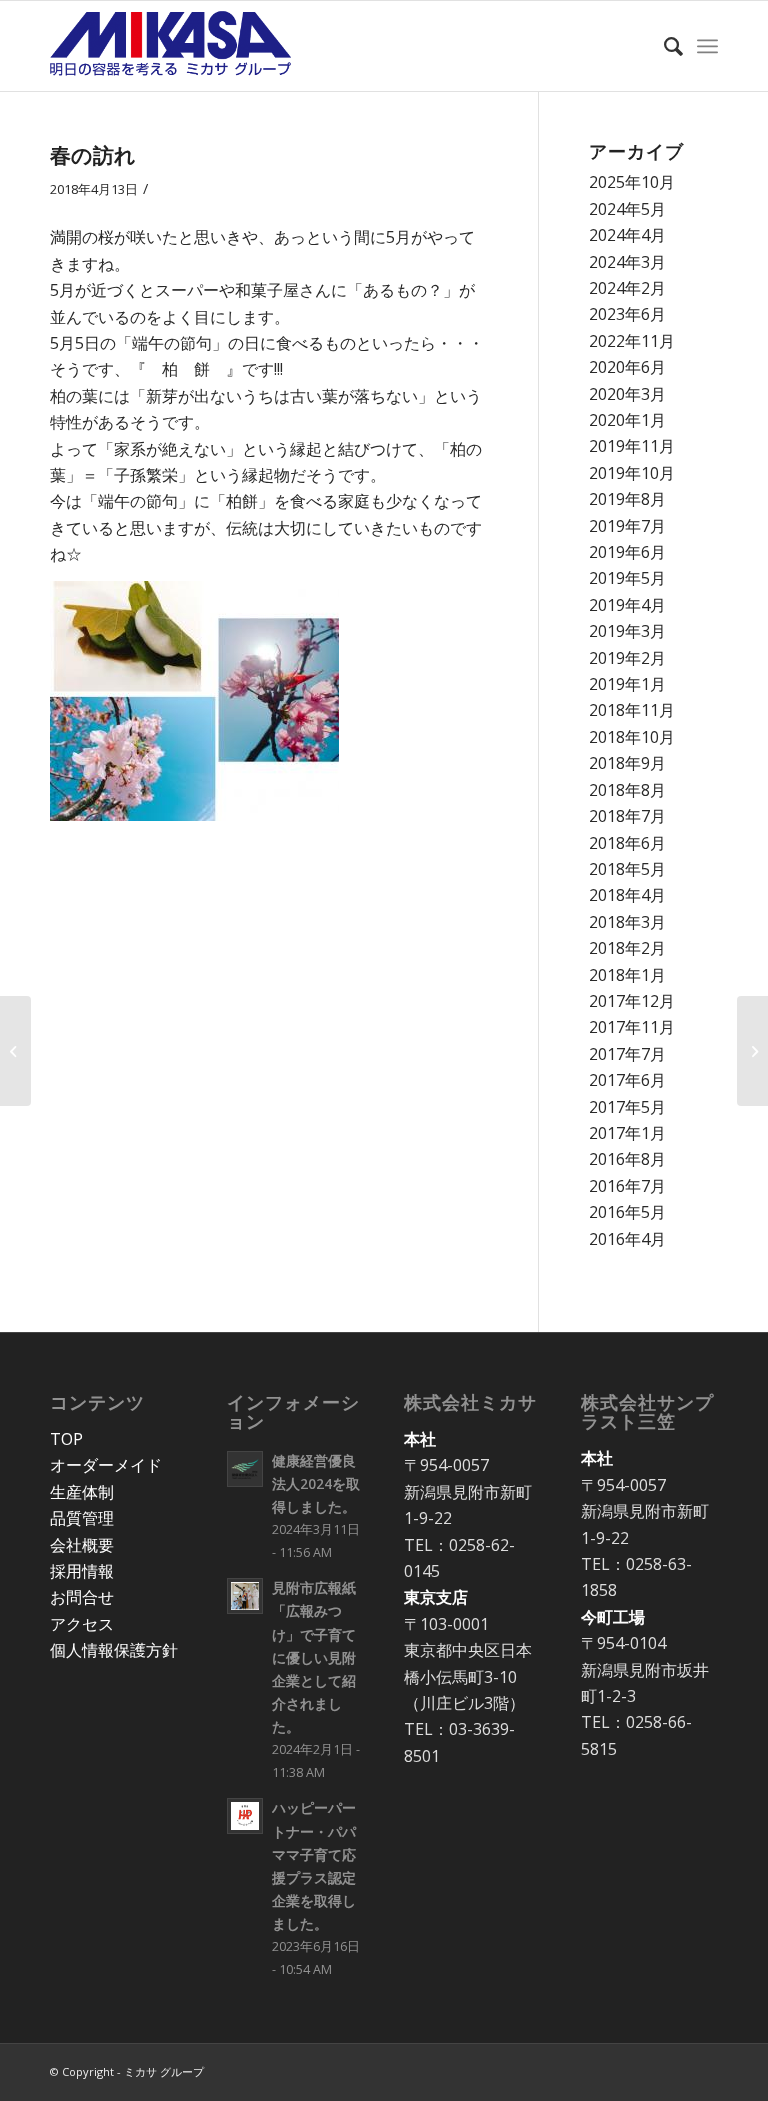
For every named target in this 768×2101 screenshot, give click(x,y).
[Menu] (707, 46)
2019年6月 (627, 552)
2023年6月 (627, 314)
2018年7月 (627, 816)
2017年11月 (632, 1027)
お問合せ (82, 1597)
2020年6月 (627, 367)
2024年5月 (627, 209)
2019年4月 (627, 605)
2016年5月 (627, 1212)
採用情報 (82, 1571)
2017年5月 (627, 1107)
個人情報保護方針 (114, 1650)
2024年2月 (627, 288)
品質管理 (82, 1518)
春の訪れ (93, 155)
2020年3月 (627, 394)
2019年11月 (632, 446)
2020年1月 (627, 420)
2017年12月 (632, 1001)
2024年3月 (627, 262)
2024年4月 (627, 235)
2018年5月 (627, 869)
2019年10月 (632, 473)
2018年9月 (627, 763)
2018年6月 (627, 843)
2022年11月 (632, 341)
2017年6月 (627, 1080)
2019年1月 (627, 684)
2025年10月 (632, 182)
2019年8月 (627, 499)
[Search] (663, 46)
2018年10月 (632, 737)
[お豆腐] (752, 1051)
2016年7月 (627, 1186)
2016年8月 (627, 1159)
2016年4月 (627, 1239)
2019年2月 (627, 658)
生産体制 (82, 1492)
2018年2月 (627, 948)
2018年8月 (627, 790)
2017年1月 (627, 1133)
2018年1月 (627, 975)
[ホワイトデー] (15, 1051)
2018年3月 (627, 922)
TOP (66, 1439)
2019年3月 (627, 631)
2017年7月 (627, 1054)
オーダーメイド (106, 1465)
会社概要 (82, 1545)
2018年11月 (632, 710)
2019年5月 (627, 578)
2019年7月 (627, 526)
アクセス (82, 1624)
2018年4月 (627, 895)
